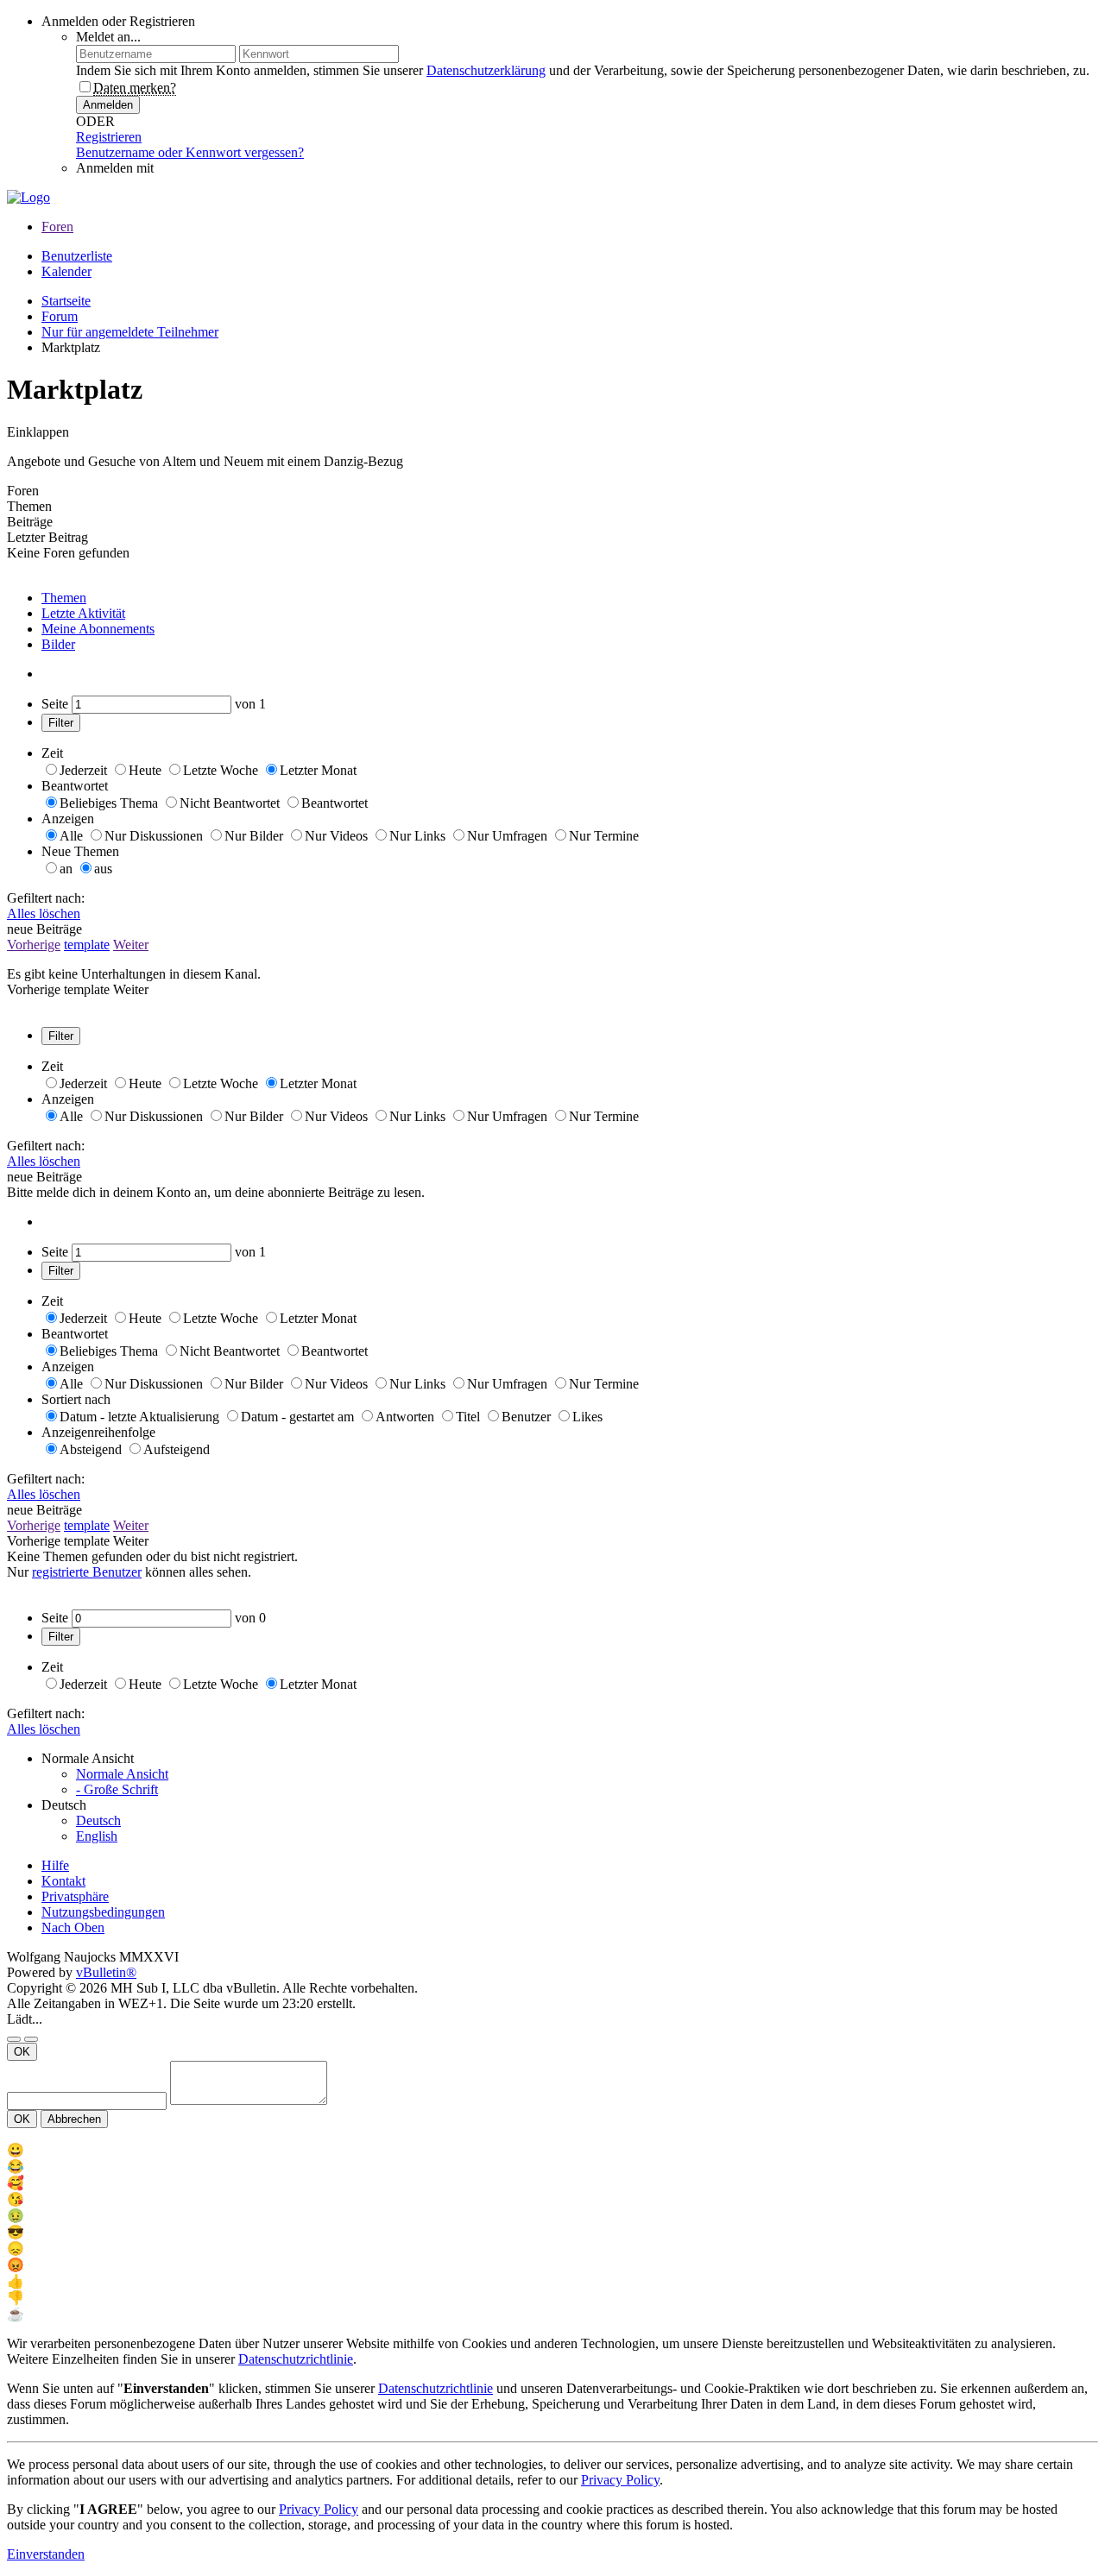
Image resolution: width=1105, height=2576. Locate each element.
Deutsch (98, 1820)
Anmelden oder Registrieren (118, 21)
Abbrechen (74, 2119)
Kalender (66, 271)
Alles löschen (44, 913)
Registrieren (109, 137)
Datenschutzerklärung (486, 70)
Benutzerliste (77, 256)
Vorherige (34, 945)
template (87, 945)
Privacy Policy (620, 2480)
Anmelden (108, 105)
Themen (64, 598)
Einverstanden (46, 2554)
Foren (57, 227)
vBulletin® (106, 1972)
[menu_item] (552, 2150)
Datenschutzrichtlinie (296, 2359)
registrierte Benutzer (87, 1572)
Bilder (58, 644)
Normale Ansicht (122, 1774)
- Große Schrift (117, 1789)
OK (22, 2052)
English (97, 1836)
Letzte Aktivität (83, 613)
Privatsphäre (75, 1896)
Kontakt (63, 1881)
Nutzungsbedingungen (103, 1912)
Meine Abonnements (98, 629)
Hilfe (55, 1865)
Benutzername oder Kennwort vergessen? (190, 152)
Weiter (131, 945)
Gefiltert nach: (46, 898)
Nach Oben (73, 1927)
